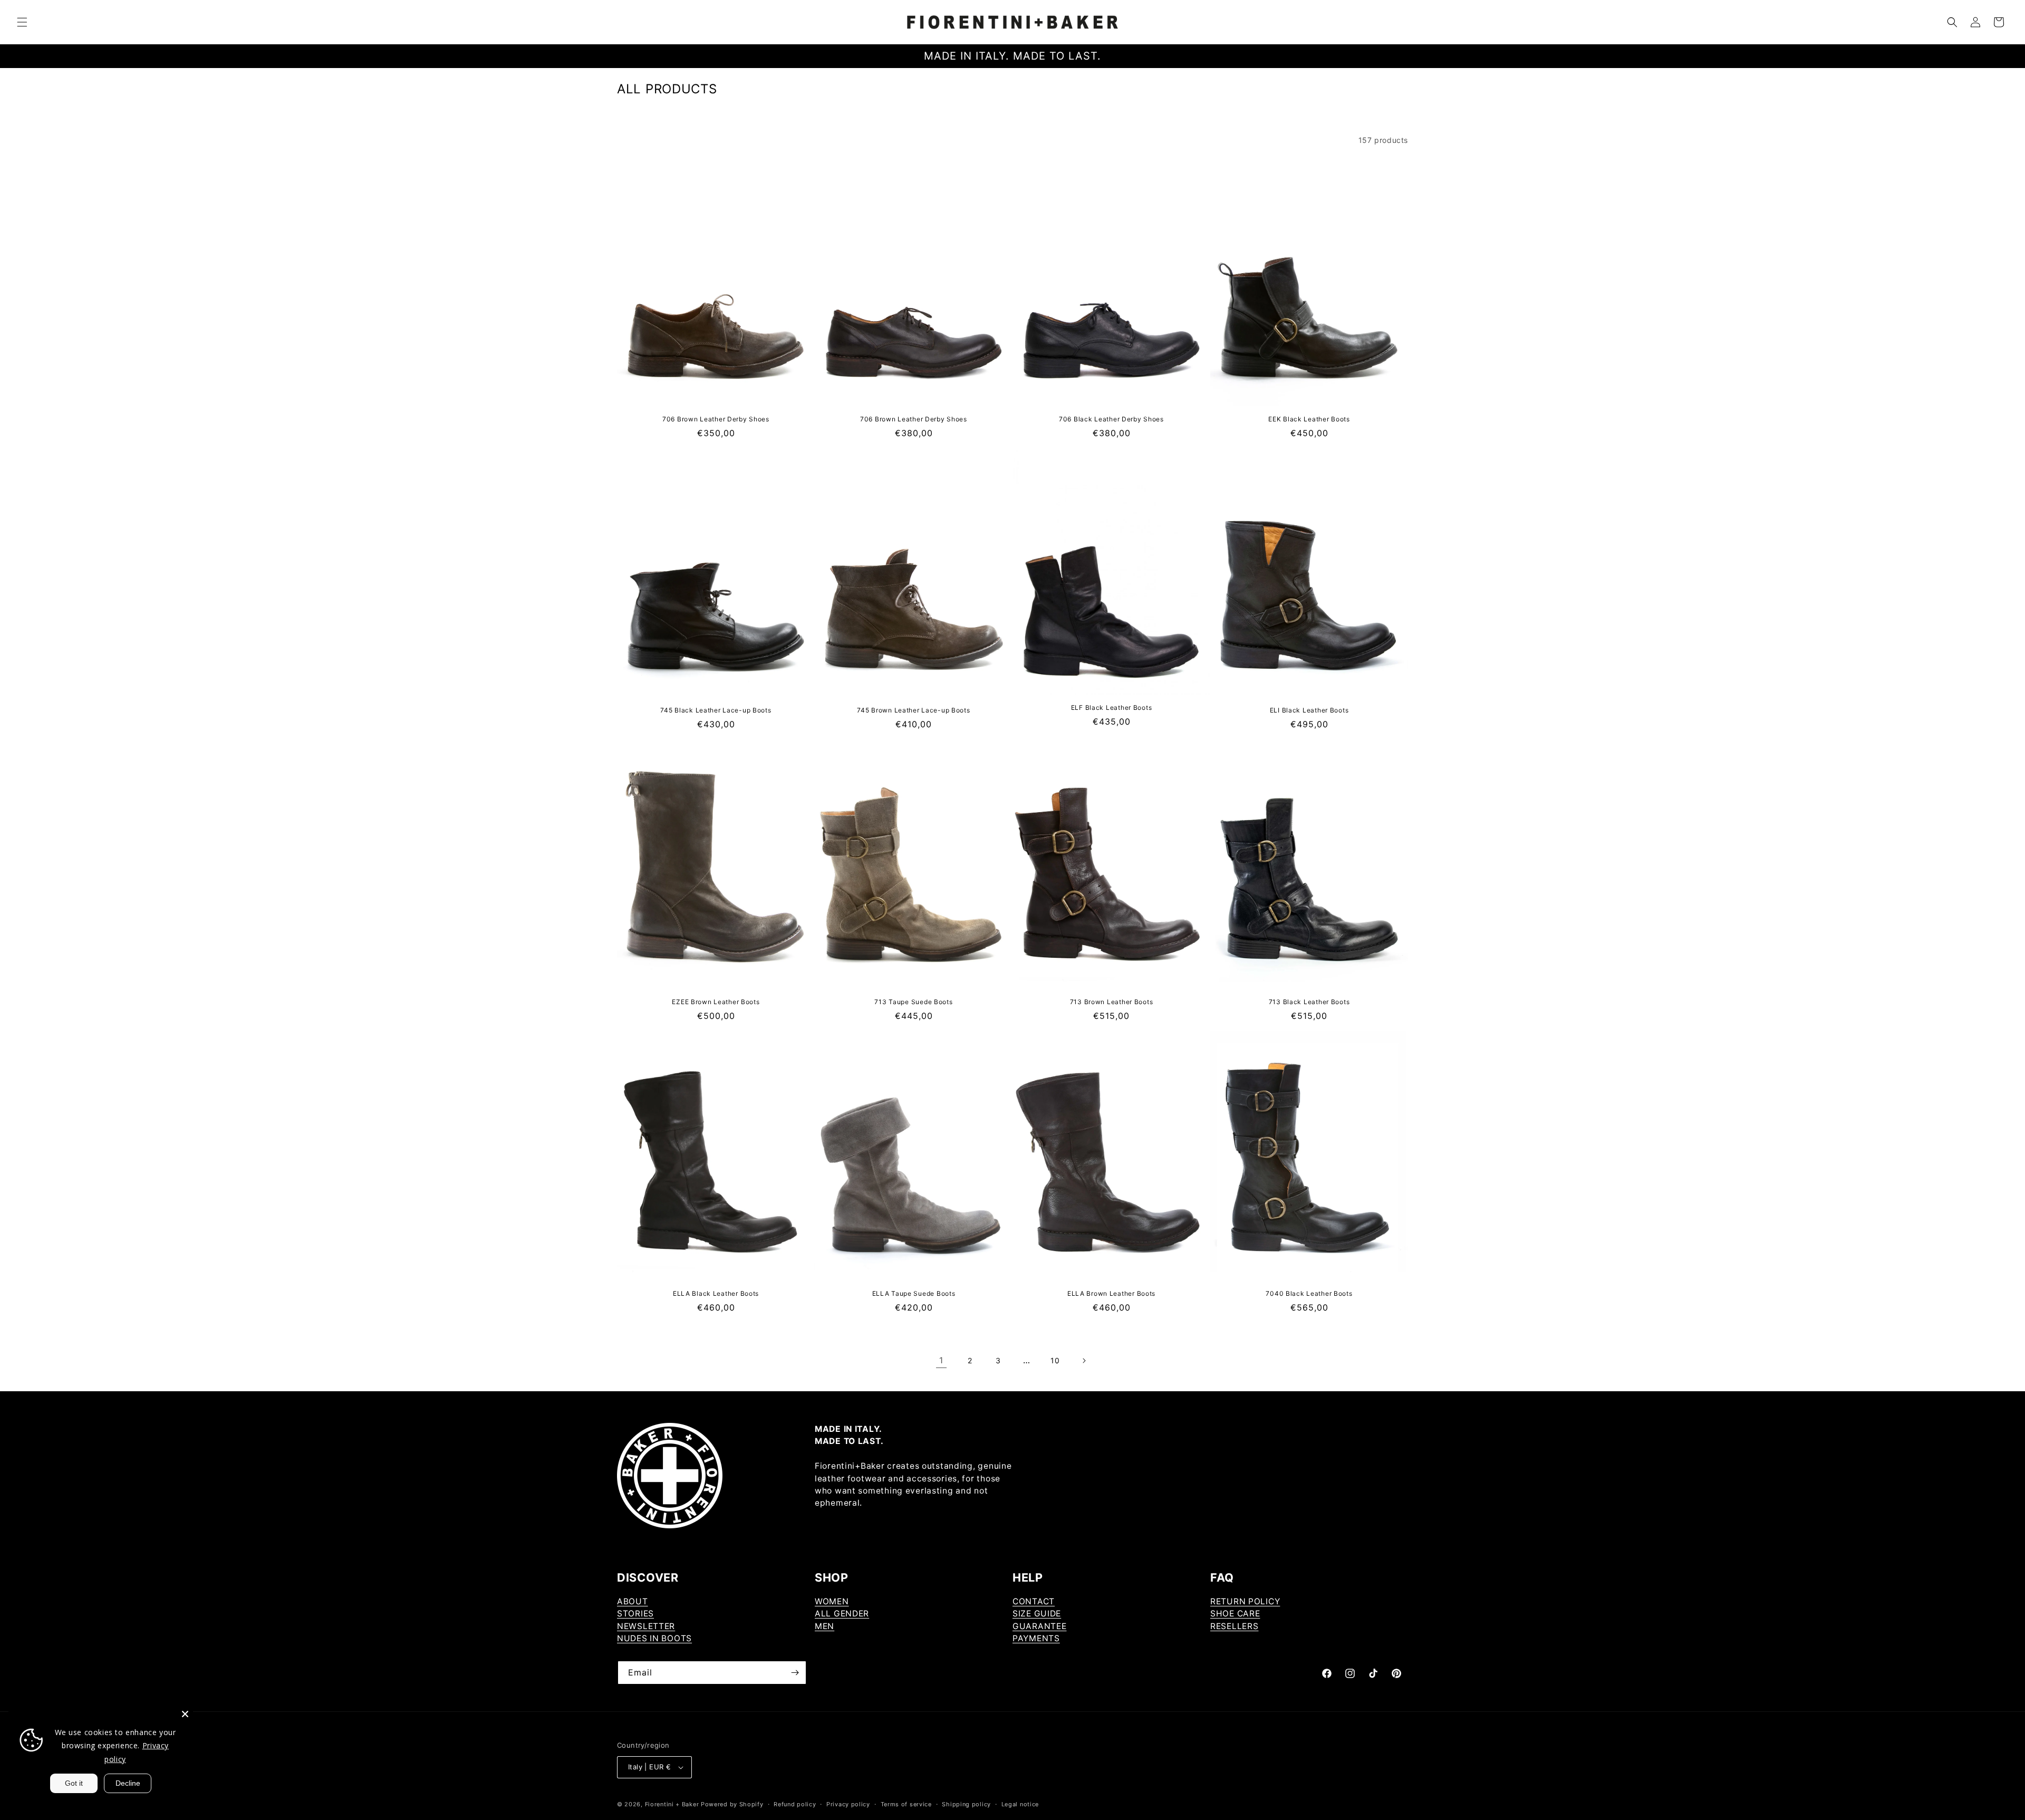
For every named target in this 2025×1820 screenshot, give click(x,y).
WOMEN (832, 1601)
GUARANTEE (1039, 1626)
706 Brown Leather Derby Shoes (716, 419)
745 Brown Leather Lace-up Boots (913, 710)
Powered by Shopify (732, 1804)
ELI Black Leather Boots (1309, 710)
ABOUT (633, 1601)
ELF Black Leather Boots (1112, 707)
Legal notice (1020, 1804)
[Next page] (1084, 1361)
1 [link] (941, 1360)
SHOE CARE (1235, 1614)
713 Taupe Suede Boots (913, 1002)
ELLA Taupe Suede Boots (914, 1293)
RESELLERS (1234, 1626)
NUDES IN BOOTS (654, 1638)
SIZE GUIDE (1037, 1614)
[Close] (185, 1714)
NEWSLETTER (646, 1626)
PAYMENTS (1036, 1638)
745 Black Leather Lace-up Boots (716, 710)
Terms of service (906, 1804)
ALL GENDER (842, 1614)
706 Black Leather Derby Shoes (1111, 419)
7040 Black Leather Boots (1309, 1293)
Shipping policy (966, 1804)
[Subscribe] (795, 1673)
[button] (22, 22)
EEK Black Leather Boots (1309, 419)
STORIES (635, 1614)
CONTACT (1034, 1601)
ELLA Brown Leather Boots (1111, 1293)
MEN (825, 1626)
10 (1055, 1360)
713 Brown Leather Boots (1112, 1002)
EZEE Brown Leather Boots (716, 1002)
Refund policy (795, 1804)
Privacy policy (848, 1804)
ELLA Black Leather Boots (716, 1293)
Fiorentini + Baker (672, 1804)
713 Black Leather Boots (1309, 1002)
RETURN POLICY (1245, 1601)
